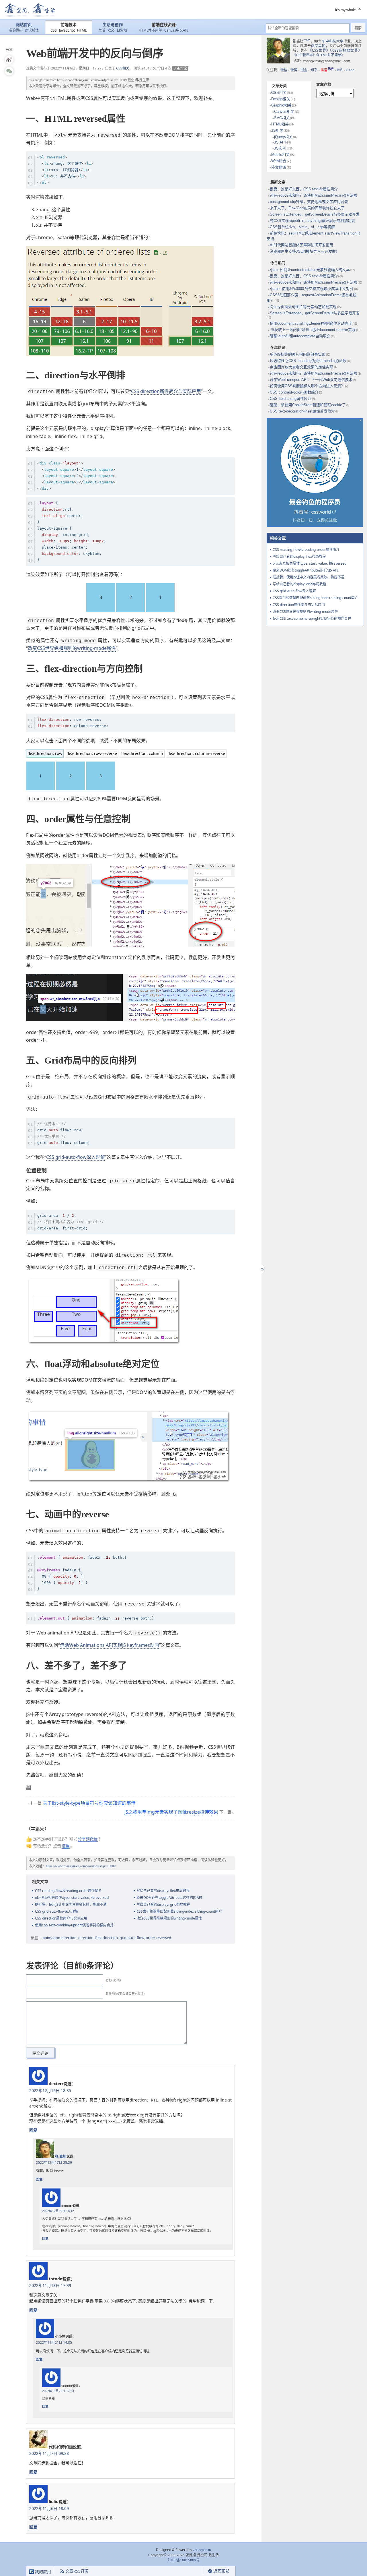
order (150, 1938)
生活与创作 (113, 25)
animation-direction (60, 1938)
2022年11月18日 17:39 (50, 2285)
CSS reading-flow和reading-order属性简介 (68, 1891)
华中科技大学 (333, 41)
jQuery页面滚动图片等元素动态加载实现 (303, 307)
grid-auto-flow (132, 1938)
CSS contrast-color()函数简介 (294, 392)
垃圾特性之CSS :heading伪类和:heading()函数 (308, 361)
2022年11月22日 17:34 (58, 2391)
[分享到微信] (9, 71)
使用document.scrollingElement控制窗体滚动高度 (311, 323)
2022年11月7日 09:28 (49, 2453)
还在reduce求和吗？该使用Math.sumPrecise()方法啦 (314, 195)
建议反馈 (32, 30)
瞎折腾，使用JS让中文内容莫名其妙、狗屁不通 (71, 1904)
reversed (164, 1938)
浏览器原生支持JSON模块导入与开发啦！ (305, 251)
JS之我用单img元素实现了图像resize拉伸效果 (171, 1812)
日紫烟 (122, 30)
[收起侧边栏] (262, 1269)
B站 (340, 70)
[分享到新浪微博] (9, 60)
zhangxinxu (41, 80)
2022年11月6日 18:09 (49, 2508)
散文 (111, 30)
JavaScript (67, 30)
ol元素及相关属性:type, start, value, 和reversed (72, 1898)
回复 (33, 2130)
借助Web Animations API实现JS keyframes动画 (110, 1645)
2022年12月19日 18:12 (58, 2211)
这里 (66, 1846)
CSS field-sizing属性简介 (291, 399)
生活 (102, 30)
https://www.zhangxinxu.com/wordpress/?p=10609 (92, 80)
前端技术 (69, 25)
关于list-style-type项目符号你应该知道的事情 (89, 1803)
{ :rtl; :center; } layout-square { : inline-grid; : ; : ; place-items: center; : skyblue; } (72, 532)
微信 (284, 70)
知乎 (314, 70)
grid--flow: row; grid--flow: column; (64, 1133)
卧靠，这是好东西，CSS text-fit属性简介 (304, 189)
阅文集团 (318, 46)
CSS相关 (123, 68)
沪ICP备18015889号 (184, 2560)
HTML (82, 30)
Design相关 (281, 99)
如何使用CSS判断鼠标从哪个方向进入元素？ (307, 386)
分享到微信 (88, 1839)
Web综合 (279, 161)
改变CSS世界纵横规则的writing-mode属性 (72, 648)
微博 (294, 70)
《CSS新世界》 (304, 55)
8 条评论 (180, 68)
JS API (280, 142)
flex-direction (107, 1938)
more (307, 40)
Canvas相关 (284, 112)
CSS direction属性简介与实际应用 (166, 391)
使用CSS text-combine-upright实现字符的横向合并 (74, 1925)
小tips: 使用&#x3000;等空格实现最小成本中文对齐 (312, 289)
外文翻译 (279, 167)
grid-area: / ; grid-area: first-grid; (71, 1222)
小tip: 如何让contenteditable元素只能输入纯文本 (310, 270)
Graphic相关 (281, 105)
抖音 (327, 70)
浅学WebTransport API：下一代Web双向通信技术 (311, 380)
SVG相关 (282, 118)
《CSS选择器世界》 (346, 50)
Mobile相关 (280, 155)
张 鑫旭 (61, 2156)
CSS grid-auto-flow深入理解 (76, 1157)
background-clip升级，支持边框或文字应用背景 (309, 202)
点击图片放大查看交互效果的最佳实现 (301, 367)
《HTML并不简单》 (330, 55)
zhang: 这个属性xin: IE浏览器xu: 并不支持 (65, 170)
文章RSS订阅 (77, 2571)
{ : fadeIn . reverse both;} (96, 1618)
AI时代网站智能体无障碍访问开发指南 (301, 245)
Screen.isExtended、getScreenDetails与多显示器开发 (315, 214)
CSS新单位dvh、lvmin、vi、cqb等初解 (302, 227)
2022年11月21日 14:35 (54, 2342)
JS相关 (277, 130)
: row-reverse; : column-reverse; (73, 723)
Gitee (350, 70)
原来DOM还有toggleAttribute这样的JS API (169, 1898)
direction (86, 1938)
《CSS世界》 (319, 50)
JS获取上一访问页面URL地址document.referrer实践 (313, 330)
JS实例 (280, 148)
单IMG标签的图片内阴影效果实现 (298, 354)
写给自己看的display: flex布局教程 (163, 1891)
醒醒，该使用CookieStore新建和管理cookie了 (308, 405)
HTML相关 (280, 124)
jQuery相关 (283, 137)
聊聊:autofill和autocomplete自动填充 (300, 336)
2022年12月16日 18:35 (50, 2090)
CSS (54, 30)
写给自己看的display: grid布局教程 (163, 1904)
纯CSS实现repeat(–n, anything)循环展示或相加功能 (313, 221)
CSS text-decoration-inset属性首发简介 (302, 411)
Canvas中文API (176, 30)
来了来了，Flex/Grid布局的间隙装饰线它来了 (307, 208)
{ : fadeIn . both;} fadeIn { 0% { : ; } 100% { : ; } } (82, 1573)
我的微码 (16, 30)
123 (76, 476)
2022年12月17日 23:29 (54, 2163)
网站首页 (24, 25)
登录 (192, 2571)
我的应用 (42, 2572)
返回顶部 (221, 2571)
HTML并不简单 (150, 30)
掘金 (304, 70)
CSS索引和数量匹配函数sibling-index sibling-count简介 (179, 1911)
